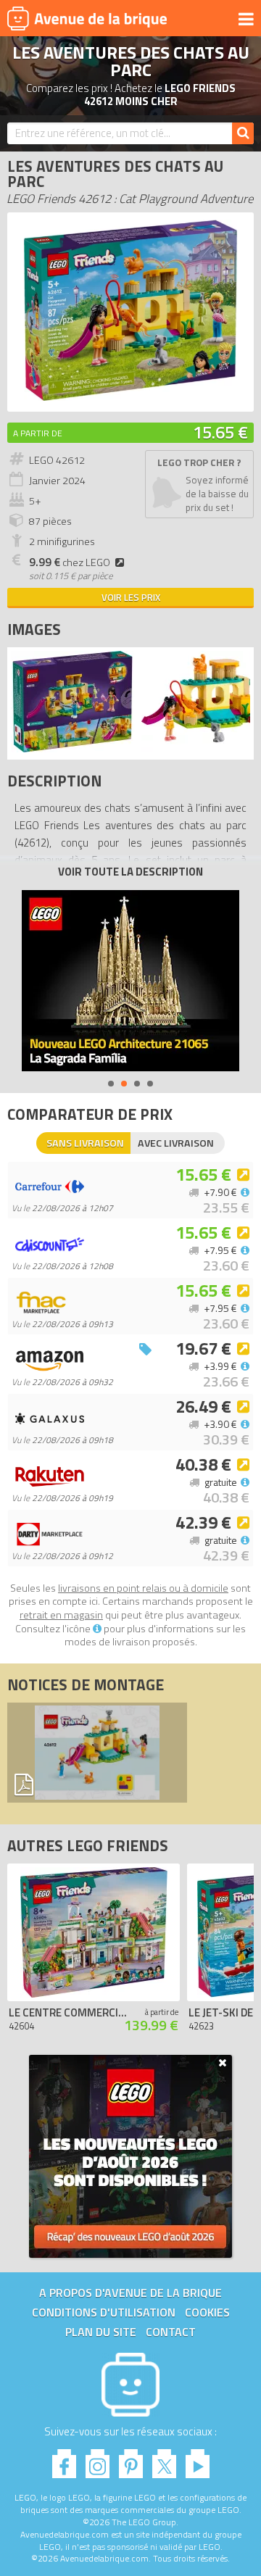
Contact (171, 2332)
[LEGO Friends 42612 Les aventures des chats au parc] (72, 748)
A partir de (38, 433)
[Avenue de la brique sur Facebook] (64, 2460)
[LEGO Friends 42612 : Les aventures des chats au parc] (130, 397)
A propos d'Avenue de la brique (130, 2293)
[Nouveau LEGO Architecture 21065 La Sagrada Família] (130, 981)
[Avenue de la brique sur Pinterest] (131, 2460)
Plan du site (101, 2332)
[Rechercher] (243, 133)
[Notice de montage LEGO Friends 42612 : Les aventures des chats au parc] (97, 1753)
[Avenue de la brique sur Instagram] (98, 2460)
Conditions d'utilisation (104, 2312)
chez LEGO (70, 562)
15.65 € (220, 432)
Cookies (207, 2312)
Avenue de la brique (87, 18)
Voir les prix (131, 597)
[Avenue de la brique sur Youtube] (198, 2460)
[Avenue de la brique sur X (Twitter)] (164, 2460)
